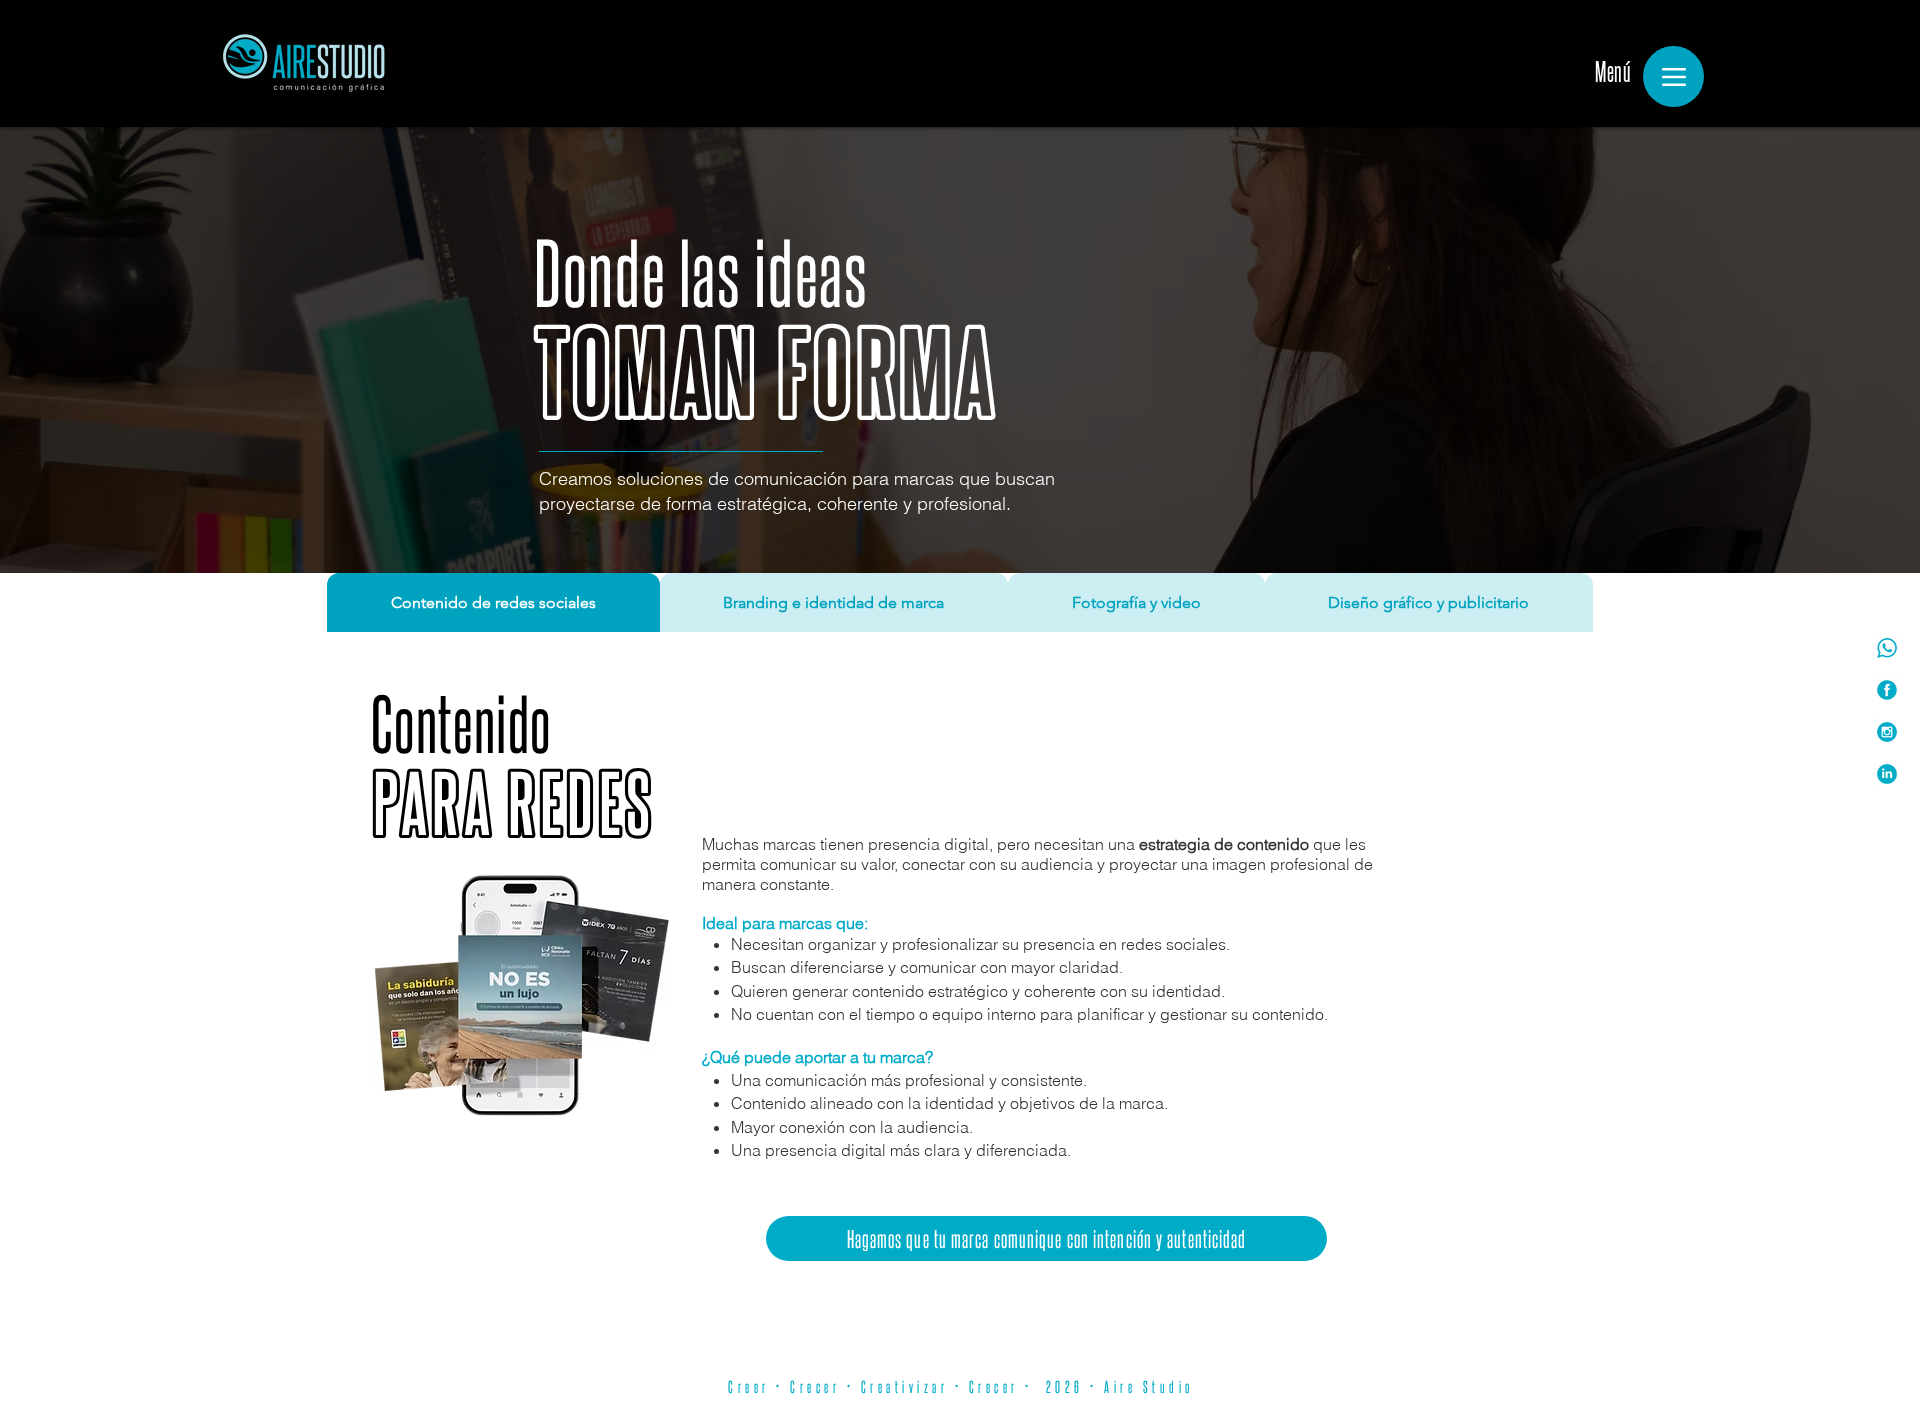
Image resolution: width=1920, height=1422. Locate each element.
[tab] (493, 602)
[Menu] (1673, 76)
